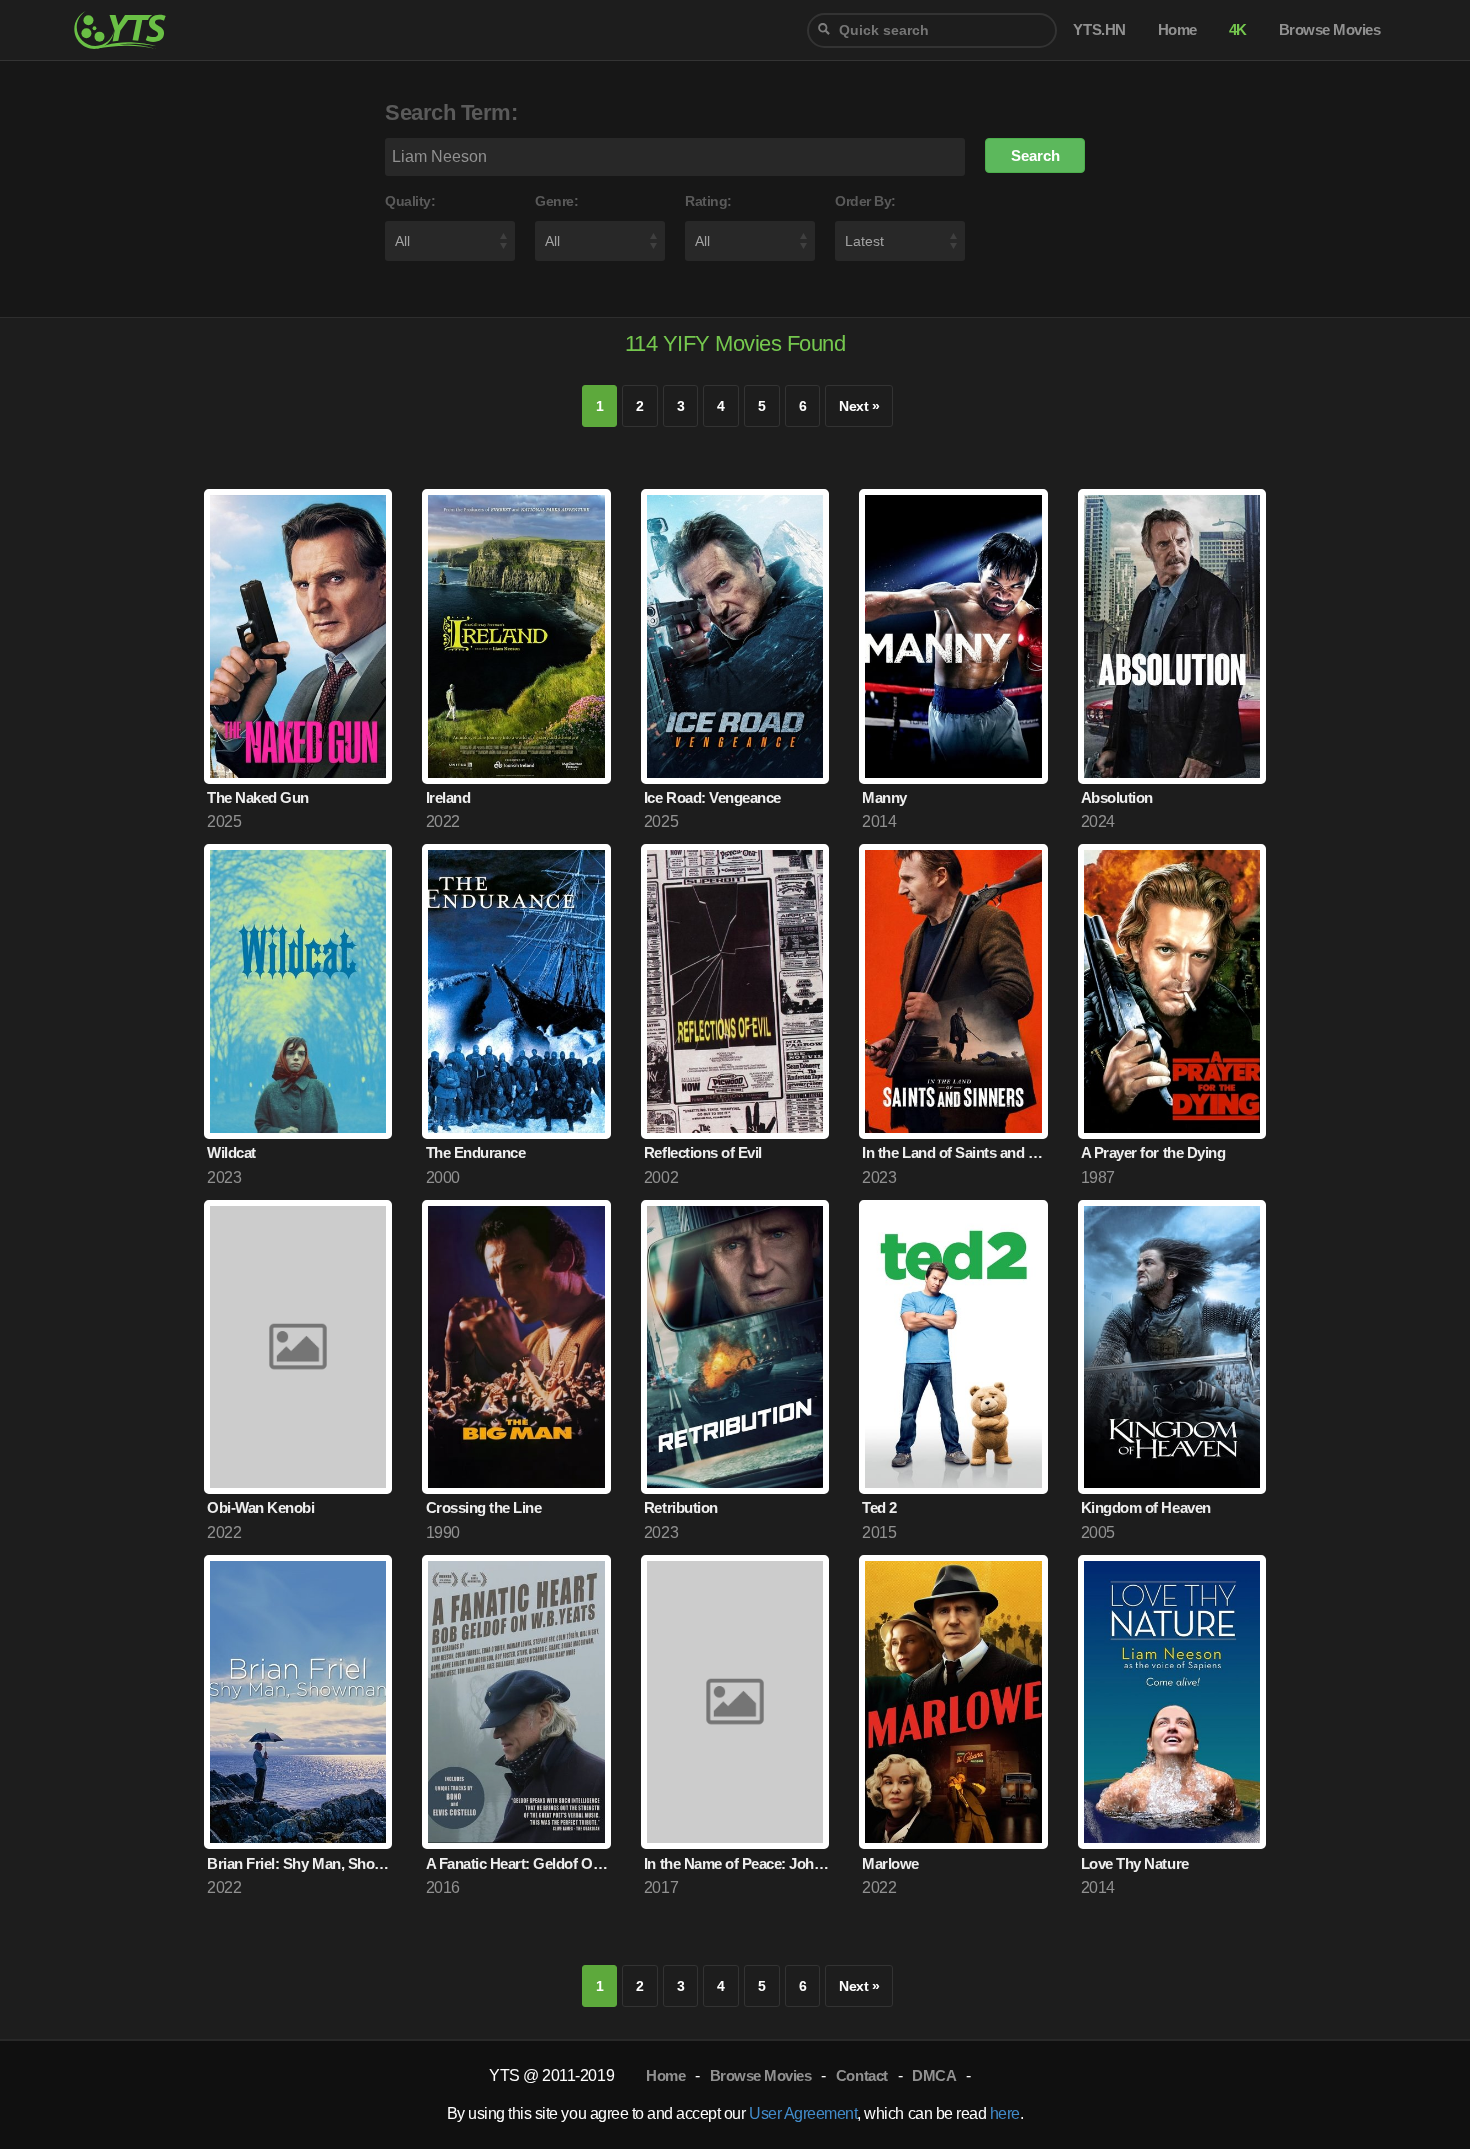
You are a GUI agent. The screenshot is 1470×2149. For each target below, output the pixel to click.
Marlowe (890, 1863)
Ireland (448, 797)
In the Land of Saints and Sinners (954, 1152)
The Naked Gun (258, 797)
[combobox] (932, 30)
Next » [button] (859, 406)
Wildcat (231, 1152)
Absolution (1117, 797)
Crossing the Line (484, 1507)
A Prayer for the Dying (1153, 1152)
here (1005, 2113)
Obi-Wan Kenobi (260, 1507)
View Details (298, 729)
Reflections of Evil (703, 1152)
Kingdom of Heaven (1146, 1507)
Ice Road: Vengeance (712, 797)
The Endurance (476, 1152)
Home (665, 2075)
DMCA (934, 2075)
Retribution (681, 1507)
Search (1035, 155)
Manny (884, 797)
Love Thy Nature (1135, 1863)
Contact (862, 2075)
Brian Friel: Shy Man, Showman (299, 1863)
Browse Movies (761, 2075)
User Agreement (803, 2113)
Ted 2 (879, 1507)
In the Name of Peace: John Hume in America (736, 1863)
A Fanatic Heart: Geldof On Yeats (518, 1863)
